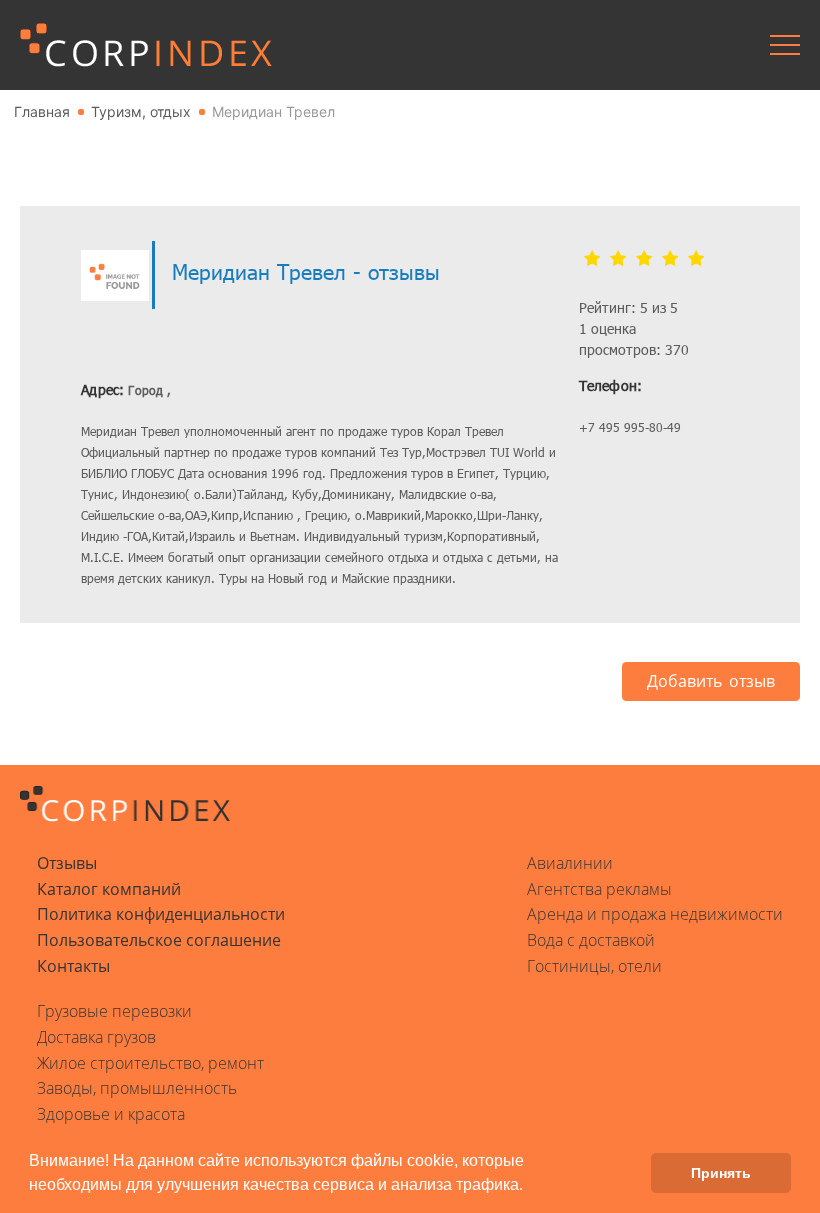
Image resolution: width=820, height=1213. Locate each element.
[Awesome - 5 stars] (696, 259)
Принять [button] (721, 1173)
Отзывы (67, 863)
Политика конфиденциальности (161, 914)
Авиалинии (570, 863)
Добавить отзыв (711, 681)
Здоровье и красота (111, 1114)
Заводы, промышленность (137, 1088)
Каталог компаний (109, 889)
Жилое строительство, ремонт (150, 1063)
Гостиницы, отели (594, 966)
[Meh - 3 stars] (644, 259)
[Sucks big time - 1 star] (592, 259)
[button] (530, 1187)
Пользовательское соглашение (159, 940)
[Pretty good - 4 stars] (670, 259)
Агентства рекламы (599, 889)
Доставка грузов (96, 1037)
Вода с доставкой (591, 940)
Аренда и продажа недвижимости (655, 914)
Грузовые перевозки (114, 1011)
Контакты (73, 966)
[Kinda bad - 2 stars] (618, 259)
